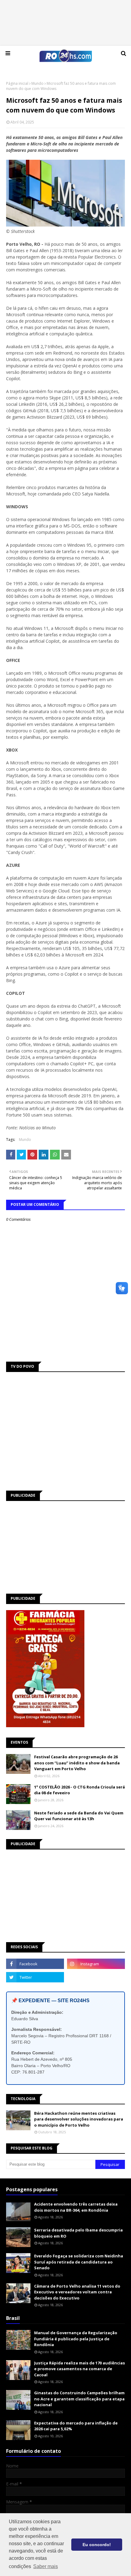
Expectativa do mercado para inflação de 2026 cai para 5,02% (76, 2426)
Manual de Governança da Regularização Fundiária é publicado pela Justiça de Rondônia (76, 2339)
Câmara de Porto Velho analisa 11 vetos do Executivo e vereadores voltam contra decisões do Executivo (77, 2292)
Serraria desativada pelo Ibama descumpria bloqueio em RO (78, 2233)
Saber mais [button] (46, 2566)
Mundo (37, 83)
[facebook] (35, 1964)
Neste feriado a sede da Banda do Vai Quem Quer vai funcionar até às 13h (79, 1816)
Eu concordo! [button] (97, 2545)
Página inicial (17, 83)
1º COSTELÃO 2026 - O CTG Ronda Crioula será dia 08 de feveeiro (80, 1790)
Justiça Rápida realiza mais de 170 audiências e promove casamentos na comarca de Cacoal (80, 2369)
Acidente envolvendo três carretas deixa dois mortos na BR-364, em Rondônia (76, 2207)
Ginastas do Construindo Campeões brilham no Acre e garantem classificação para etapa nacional (79, 2399)
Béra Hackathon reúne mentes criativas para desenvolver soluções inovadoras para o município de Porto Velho (79, 2119)
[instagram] (96, 1964)
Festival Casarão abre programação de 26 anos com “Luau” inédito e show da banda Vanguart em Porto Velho (77, 1763)
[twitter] (35, 1977)
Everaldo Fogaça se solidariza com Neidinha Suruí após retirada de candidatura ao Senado (79, 2262)
